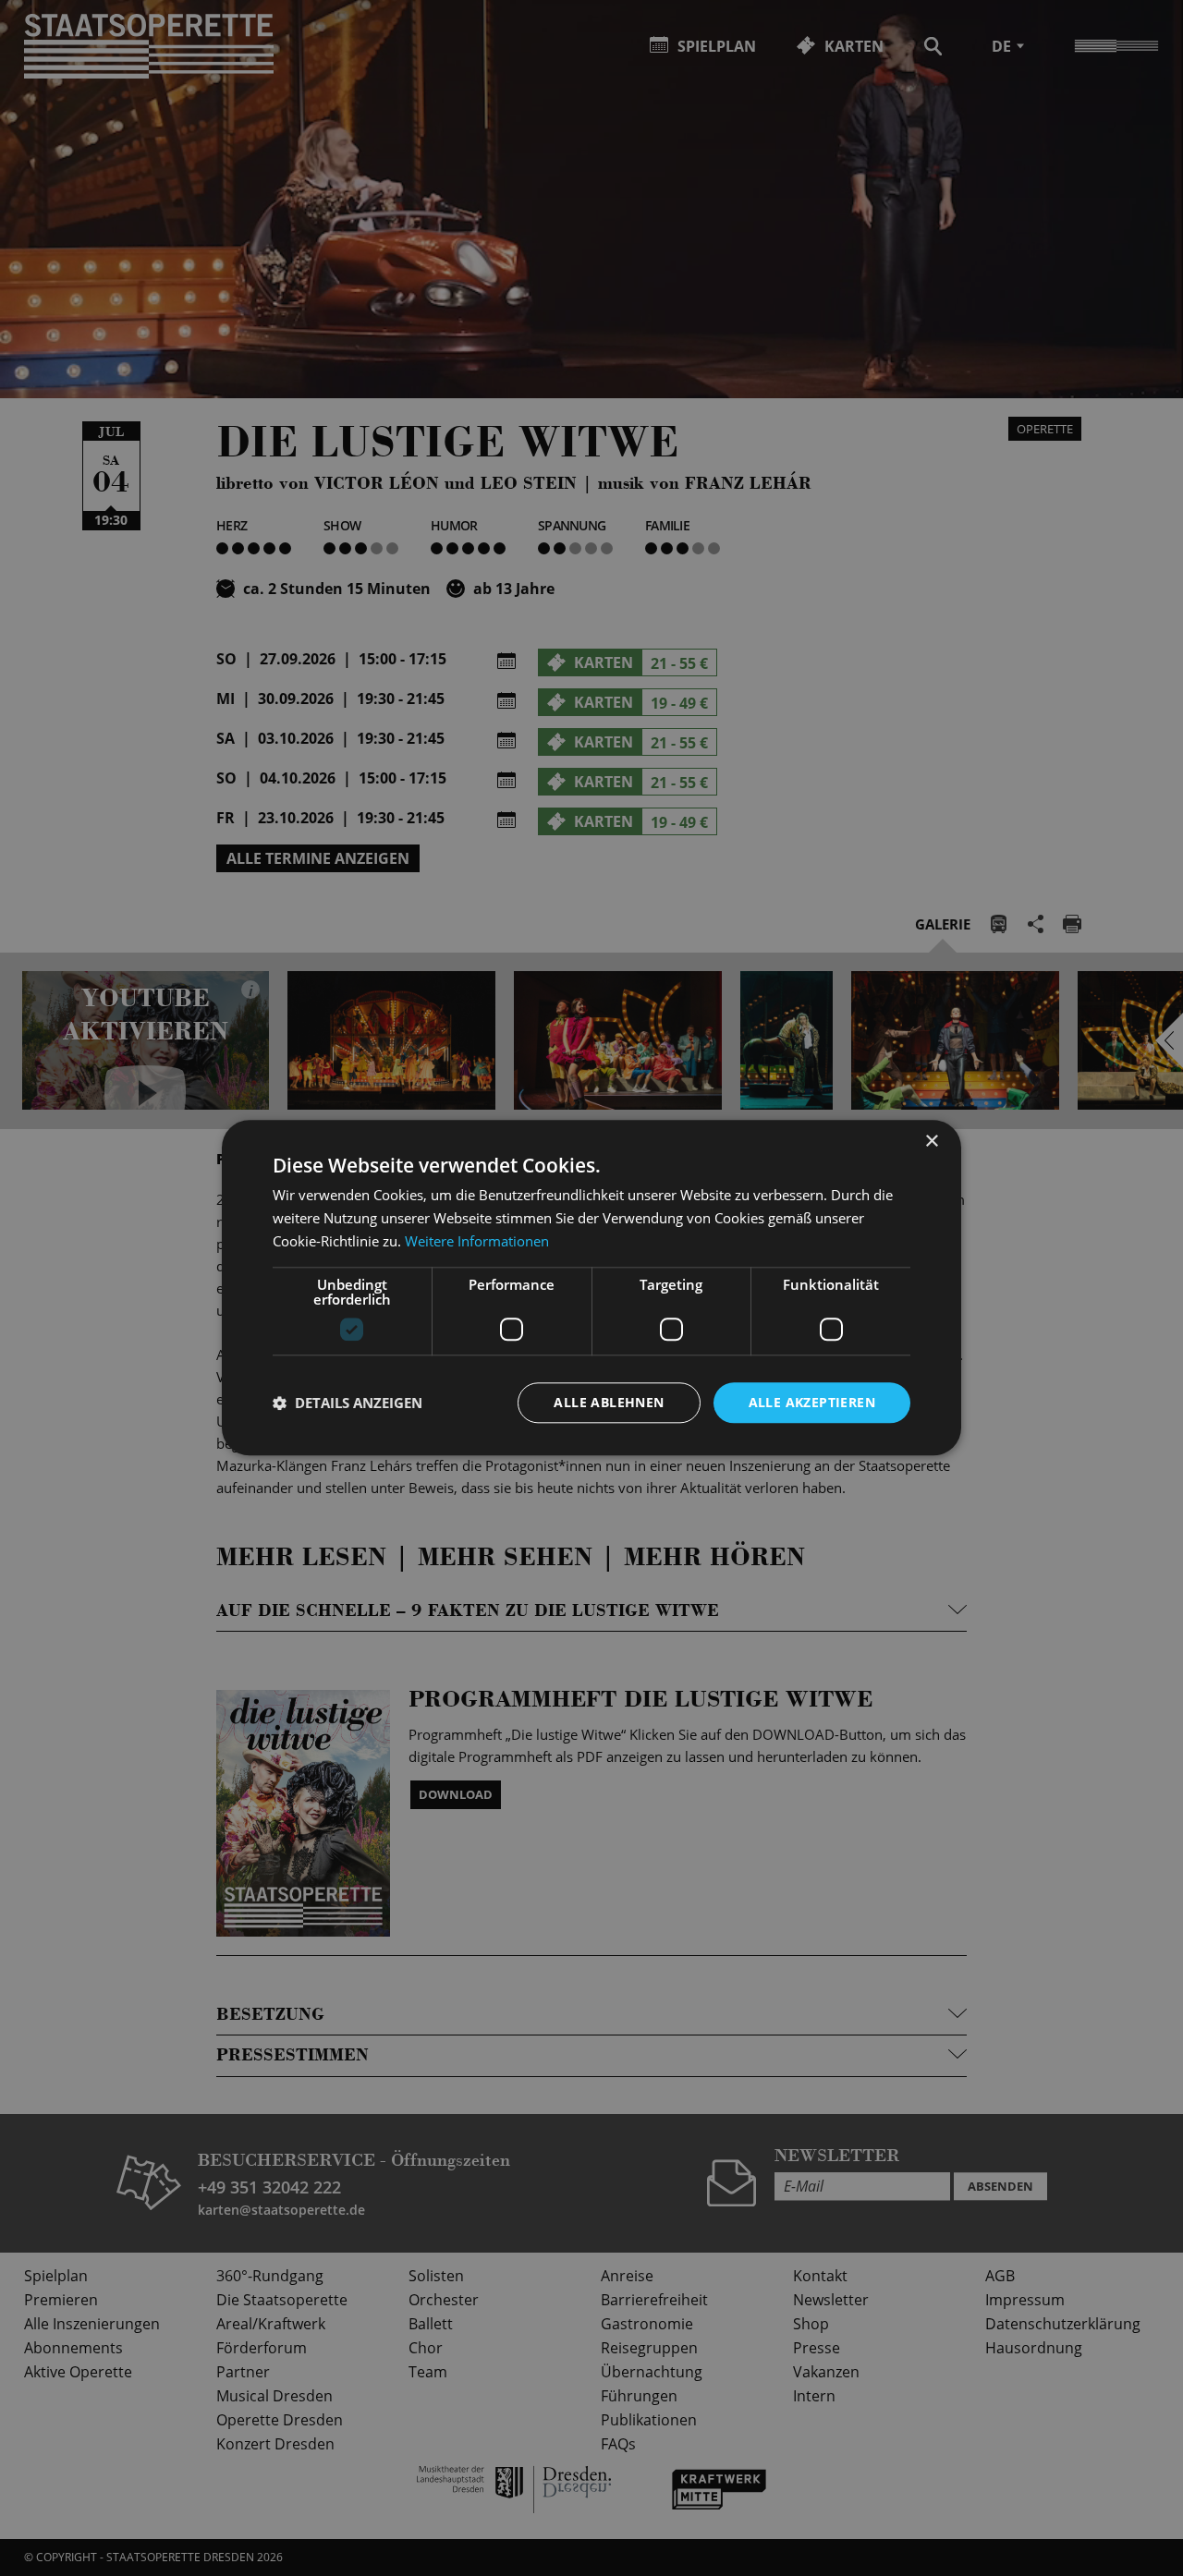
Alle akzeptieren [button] (812, 1402)
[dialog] (591, 1288)
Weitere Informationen (477, 1241)
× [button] (931, 1142)
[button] (348, 1403)
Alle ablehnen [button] (609, 1402)
